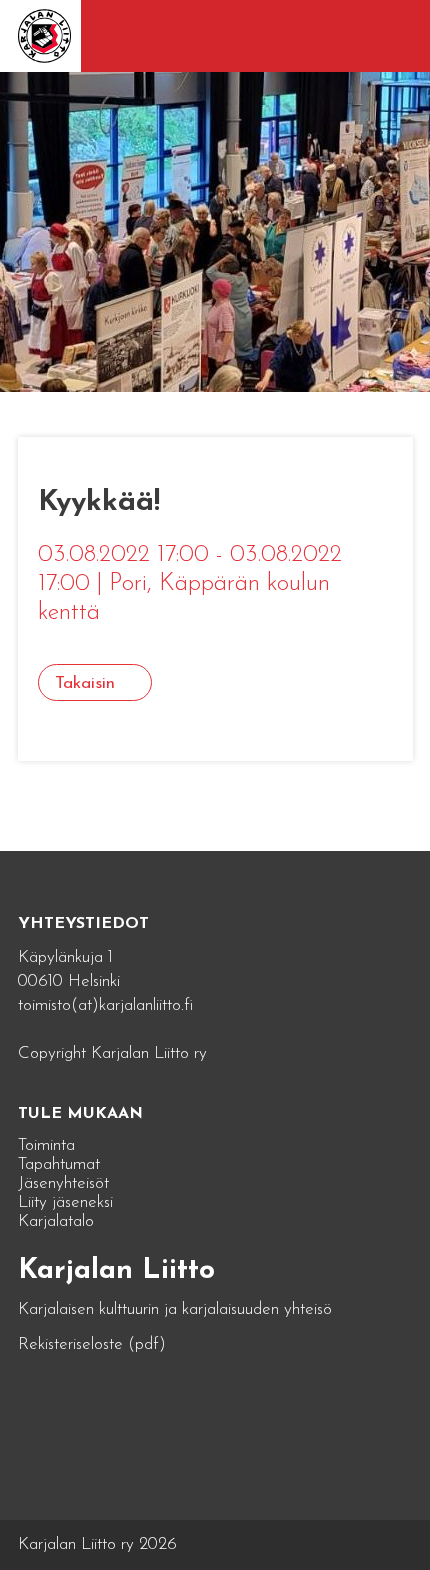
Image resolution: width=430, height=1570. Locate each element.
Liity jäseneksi (65, 1202)
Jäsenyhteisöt (63, 1183)
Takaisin (85, 683)
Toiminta (46, 1145)
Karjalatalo (56, 1221)
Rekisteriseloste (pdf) (92, 1344)
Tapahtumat (59, 1164)
